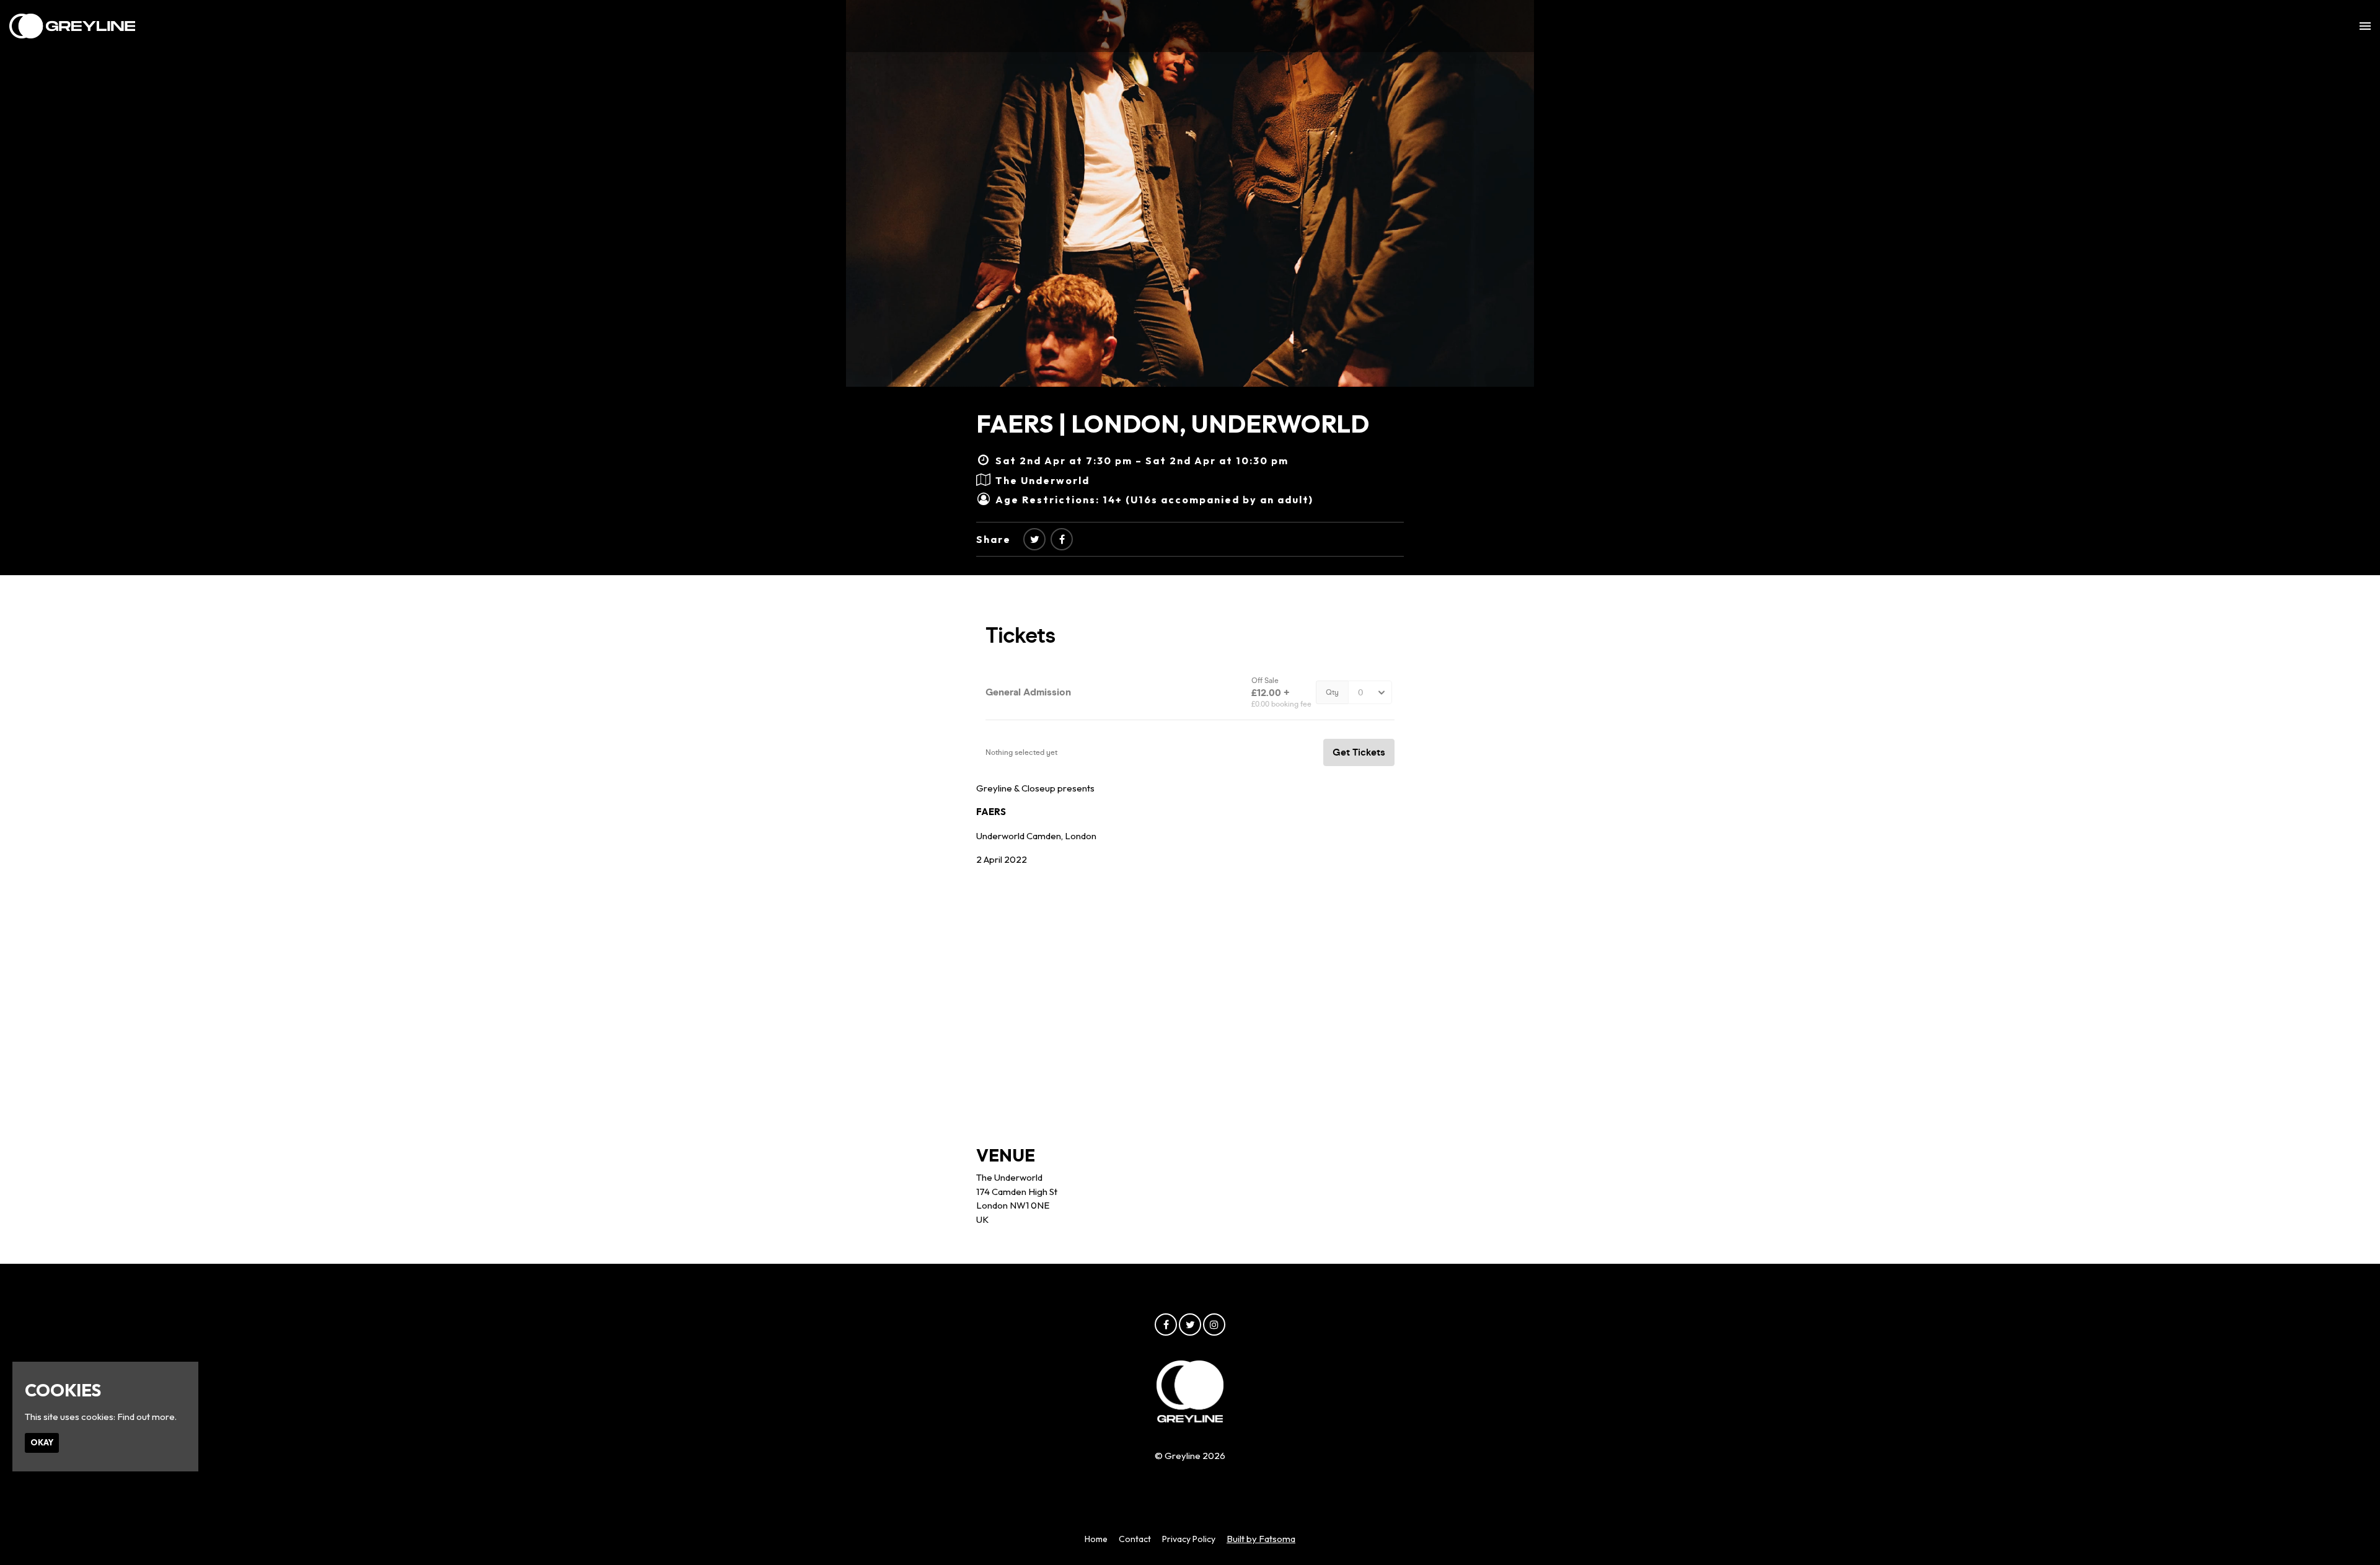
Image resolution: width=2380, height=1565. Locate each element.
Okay (42, 1442)
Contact (1135, 1539)
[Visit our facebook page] (1062, 539)
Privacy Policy (1189, 1539)
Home (1096, 1539)
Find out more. (147, 1417)
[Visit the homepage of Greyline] (72, 26)
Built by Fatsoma (1261, 1539)
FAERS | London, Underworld (1173, 423)
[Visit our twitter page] (1034, 539)
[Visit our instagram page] (1214, 1325)
